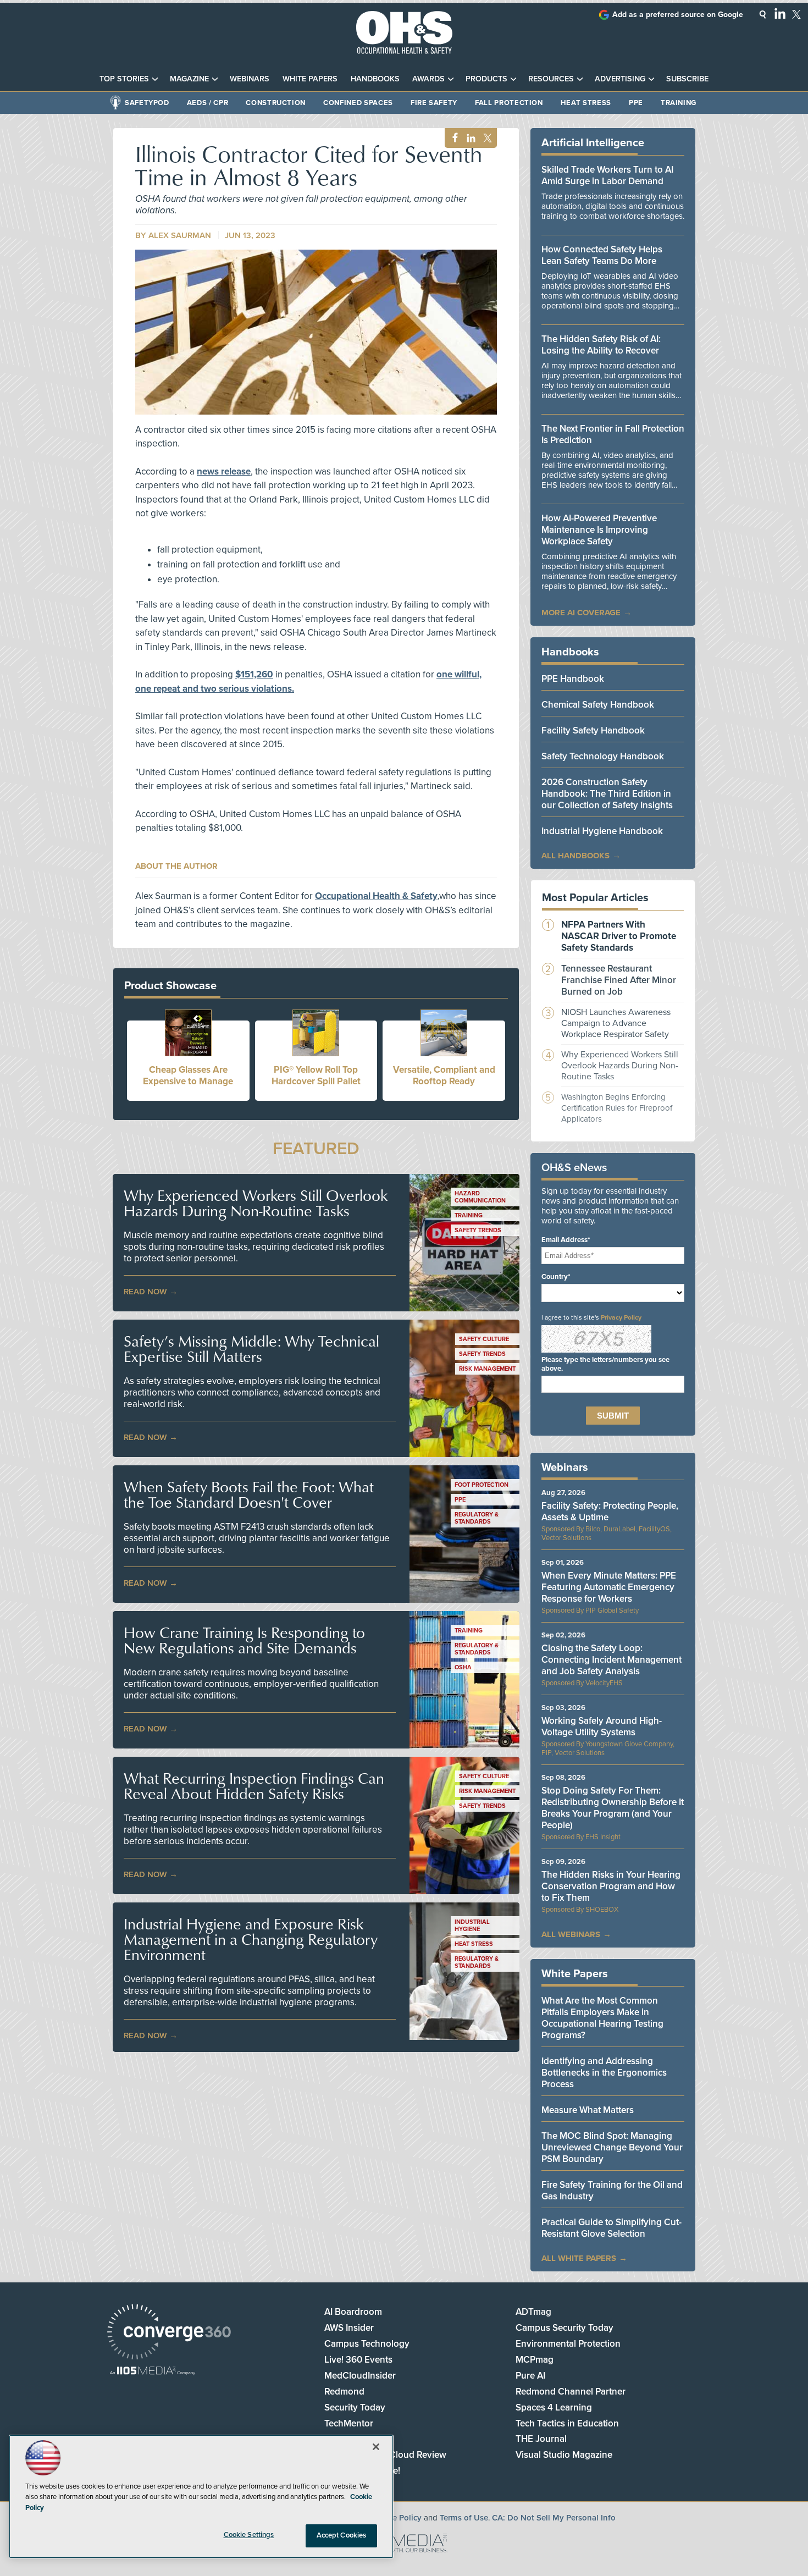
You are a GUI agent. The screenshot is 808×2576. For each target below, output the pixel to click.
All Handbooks (575, 856)
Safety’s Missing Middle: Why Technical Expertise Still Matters (251, 1349)
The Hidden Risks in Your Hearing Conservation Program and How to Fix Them (611, 1886)
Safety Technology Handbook (603, 756)
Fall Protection (509, 103)
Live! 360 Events (358, 2360)
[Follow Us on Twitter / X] (796, 14)
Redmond (344, 2392)
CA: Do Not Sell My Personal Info (554, 2518)
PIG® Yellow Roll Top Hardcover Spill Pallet (316, 1075)
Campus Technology (367, 2344)
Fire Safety (434, 103)
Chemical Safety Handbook (598, 705)
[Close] (376, 2447)
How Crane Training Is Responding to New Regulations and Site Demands (244, 1640)
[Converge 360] (169, 2333)
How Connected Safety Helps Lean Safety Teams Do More (602, 255)
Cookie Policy (396, 2518)
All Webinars (571, 1934)
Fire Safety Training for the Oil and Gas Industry (612, 2191)
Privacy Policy (621, 1317)
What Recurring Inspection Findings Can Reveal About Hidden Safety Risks (254, 1786)
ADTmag (533, 2312)
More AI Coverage (581, 613)
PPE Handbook (573, 679)
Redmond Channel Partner (571, 2392)
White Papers (310, 79)
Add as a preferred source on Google (678, 15)
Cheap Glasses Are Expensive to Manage (188, 1075)
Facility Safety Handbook (593, 730)
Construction (276, 103)
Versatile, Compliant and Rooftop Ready (444, 1075)
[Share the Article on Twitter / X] (486, 138)
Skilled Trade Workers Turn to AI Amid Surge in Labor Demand (607, 175)
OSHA (463, 1667)
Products (486, 79)
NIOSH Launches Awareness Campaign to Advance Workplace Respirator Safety (616, 1023)
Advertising (620, 79)
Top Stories (124, 79)
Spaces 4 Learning (554, 2407)
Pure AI (530, 2376)
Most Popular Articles (595, 898)
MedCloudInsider (360, 2376)
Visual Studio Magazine (564, 2455)
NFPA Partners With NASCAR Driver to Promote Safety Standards (619, 936)
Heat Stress (586, 103)
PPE (636, 103)
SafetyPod (147, 103)
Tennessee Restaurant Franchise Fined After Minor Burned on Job (619, 980)
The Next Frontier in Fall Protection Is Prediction (613, 434)
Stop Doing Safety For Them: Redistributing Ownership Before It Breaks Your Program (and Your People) (613, 1808)
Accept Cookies (342, 2535)
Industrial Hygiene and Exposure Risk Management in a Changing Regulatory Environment (251, 1939)
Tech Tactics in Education (567, 2423)
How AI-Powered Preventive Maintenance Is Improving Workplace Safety (599, 530)
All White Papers (579, 2258)
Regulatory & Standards (477, 1518)
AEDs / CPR (208, 103)
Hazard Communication (480, 1197)
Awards (428, 79)
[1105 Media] (153, 2372)
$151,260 (254, 674)
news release (224, 471)
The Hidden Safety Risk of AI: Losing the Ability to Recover (601, 345)
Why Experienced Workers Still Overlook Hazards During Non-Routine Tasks (256, 1203)
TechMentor (349, 2423)
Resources (551, 79)
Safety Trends (478, 1230)
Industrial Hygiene (472, 1926)
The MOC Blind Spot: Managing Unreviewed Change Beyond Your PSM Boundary (612, 2147)
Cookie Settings (249, 2535)
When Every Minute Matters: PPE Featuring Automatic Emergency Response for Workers (609, 1587)
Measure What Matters (588, 2110)
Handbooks (375, 79)
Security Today (355, 2407)
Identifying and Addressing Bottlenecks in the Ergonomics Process (604, 2073)
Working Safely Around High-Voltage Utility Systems (602, 1726)
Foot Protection (482, 1485)
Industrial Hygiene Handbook (602, 831)
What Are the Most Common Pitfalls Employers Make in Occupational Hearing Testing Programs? (602, 2018)
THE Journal (541, 2439)
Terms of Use (464, 2518)
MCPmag (535, 2360)
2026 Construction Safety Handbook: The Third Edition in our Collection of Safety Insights (607, 794)
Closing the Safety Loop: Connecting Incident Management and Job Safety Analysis (611, 1660)
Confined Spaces (358, 103)
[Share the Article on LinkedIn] (469, 138)
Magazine (189, 79)
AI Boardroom (353, 2312)
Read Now (145, 1292)
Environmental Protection (568, 2344)
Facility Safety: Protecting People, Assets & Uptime (610, 1512)
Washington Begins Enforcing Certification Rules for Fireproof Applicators (617, 1108)
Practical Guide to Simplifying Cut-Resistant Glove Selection (611, 2228)
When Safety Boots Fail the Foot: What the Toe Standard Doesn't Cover (249, 1494)
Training (679, 103)
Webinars (250, 79)
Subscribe (687, 79)
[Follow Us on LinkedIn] (780, 13)
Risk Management (487, 1369)
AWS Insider (349, 2328)
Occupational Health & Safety (376, 896)
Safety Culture (484, 1339)
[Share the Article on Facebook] (452, 138)
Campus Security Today (565, 2328)
